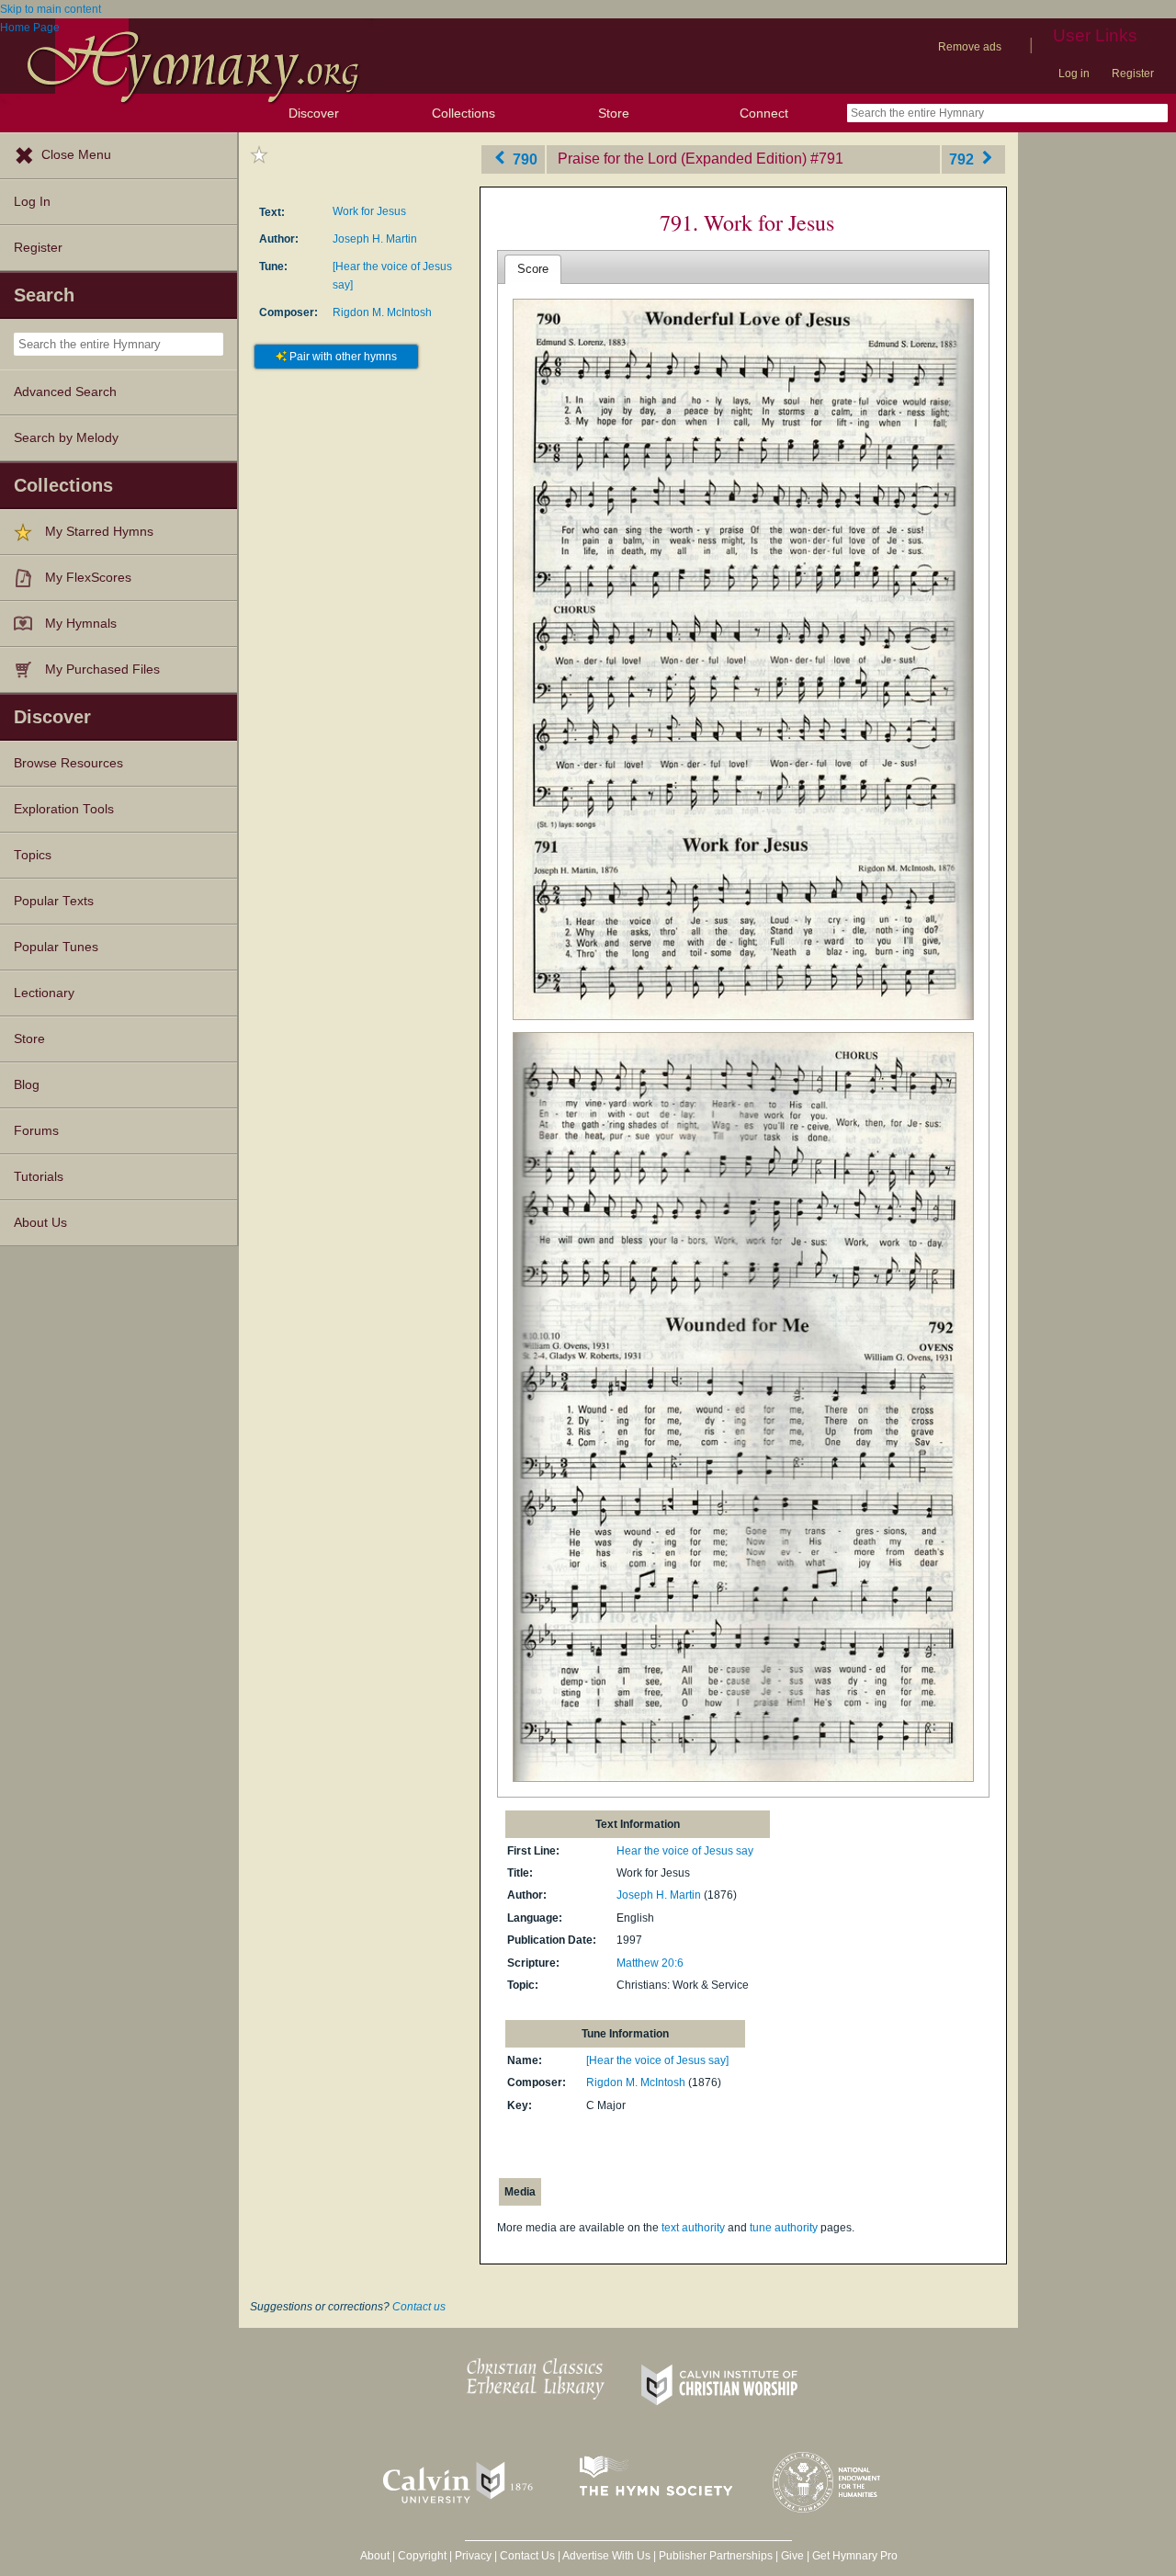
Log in (1074, 74)
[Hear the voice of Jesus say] (657, 2060)
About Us (40, 1223)
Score (533, 269)
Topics (33, 855)
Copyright (422, 2556)
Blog (27, 1085)
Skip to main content (51, 9)
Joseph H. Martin (375, 239)
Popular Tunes (56, 947)
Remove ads (970, 47)
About (375, 2556)
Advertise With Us (606, 2556)
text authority (693, 2228)
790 (523, 159)
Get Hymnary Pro (855, 2556)
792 (963, 159)
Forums (36, 1131)
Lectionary (44, 993)
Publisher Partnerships (716, 2556)
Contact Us (527, 2556)
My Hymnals (81, 624)
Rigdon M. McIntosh (382, 312)
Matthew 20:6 (650, 1963)
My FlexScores (88, 578)
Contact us (419, 2307)
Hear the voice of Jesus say (685, 1851)
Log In (32, 202)
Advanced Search (65, 392)
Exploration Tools (64, 809)
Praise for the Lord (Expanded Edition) (682, 159)
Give (792, 2556)
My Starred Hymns (99, 532)
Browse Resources (68, 763)
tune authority (784, 2228)
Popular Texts (54, 901)
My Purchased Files (102, 670)
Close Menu (76, 155)
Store (614, 113)
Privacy (473, 2556)
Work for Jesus (369, 211)
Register (1133, 74)
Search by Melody (66, 438)
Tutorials (39, 1177)
